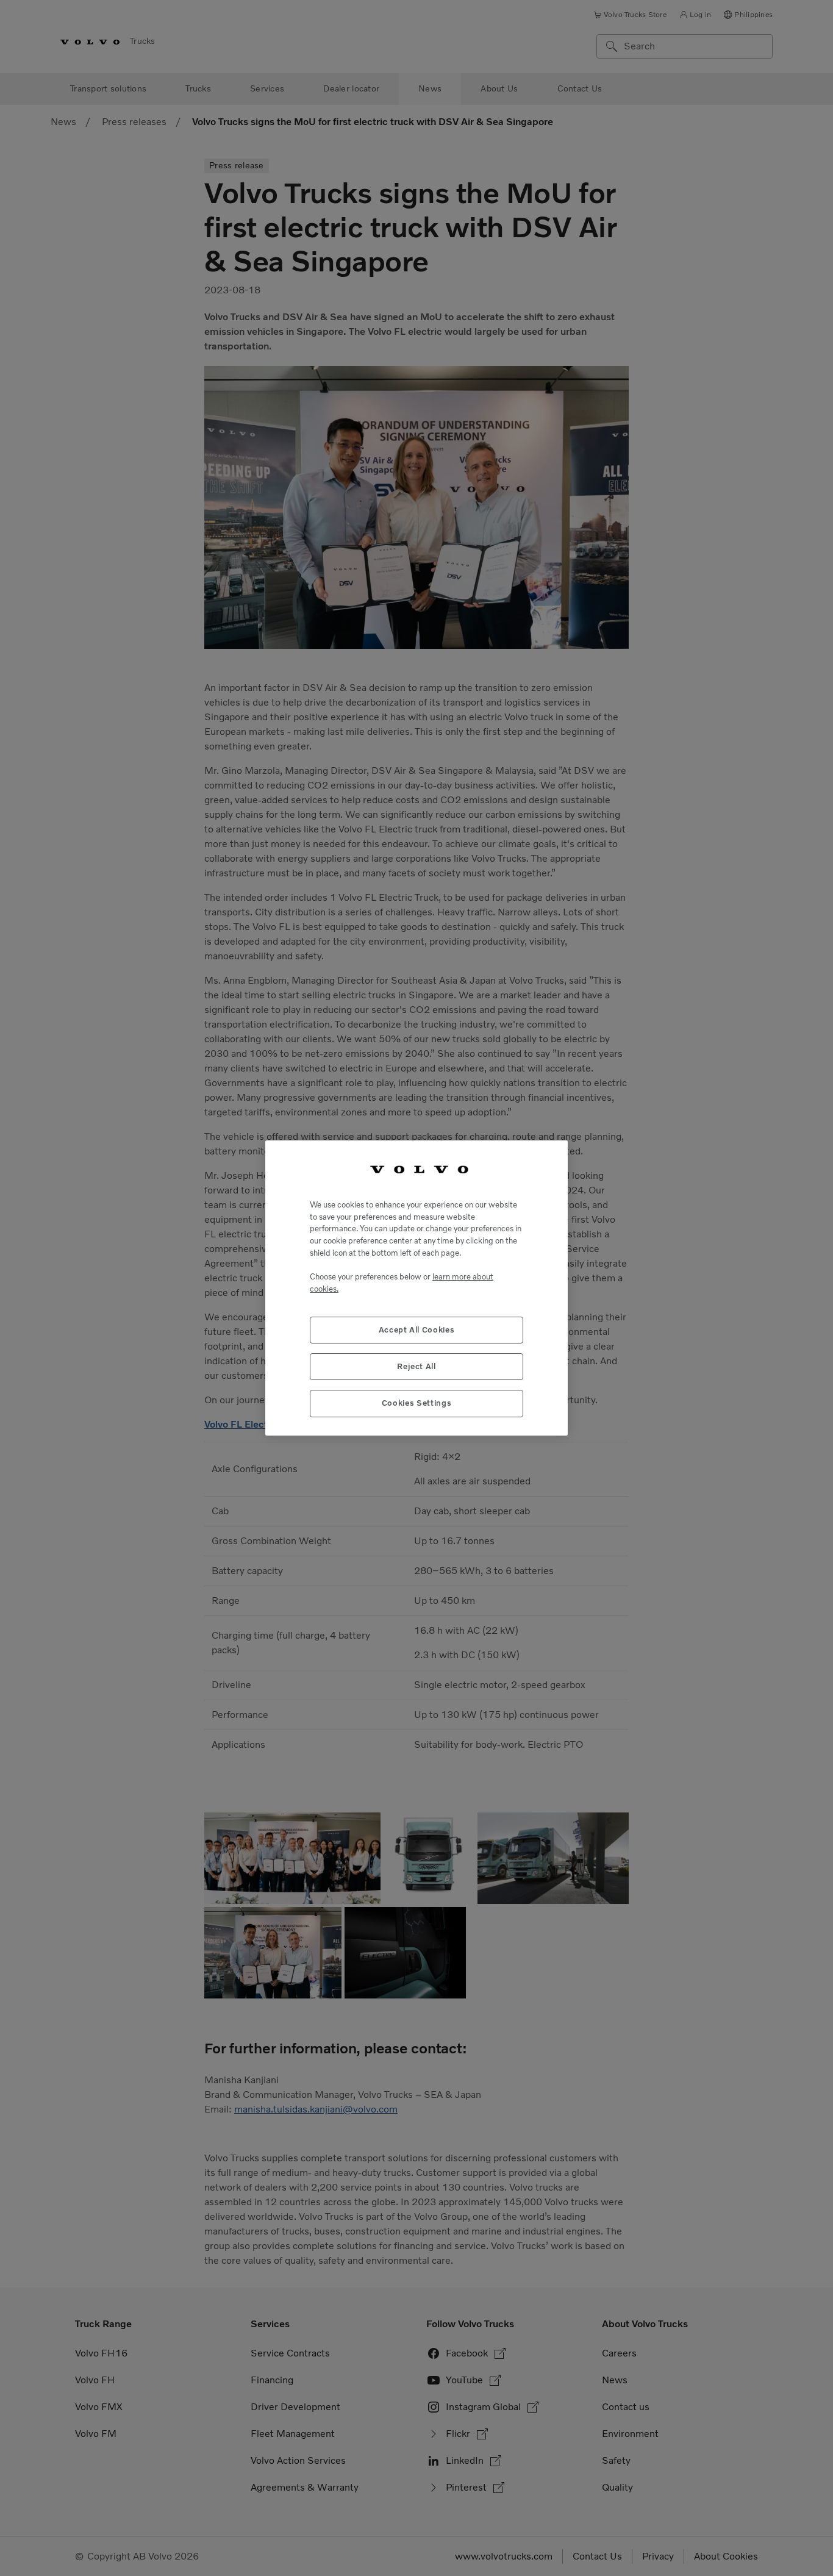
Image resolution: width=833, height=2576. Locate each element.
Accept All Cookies (417, 1330)
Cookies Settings (417, 1403)
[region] (416, 1288)
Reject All (416, 1366)
